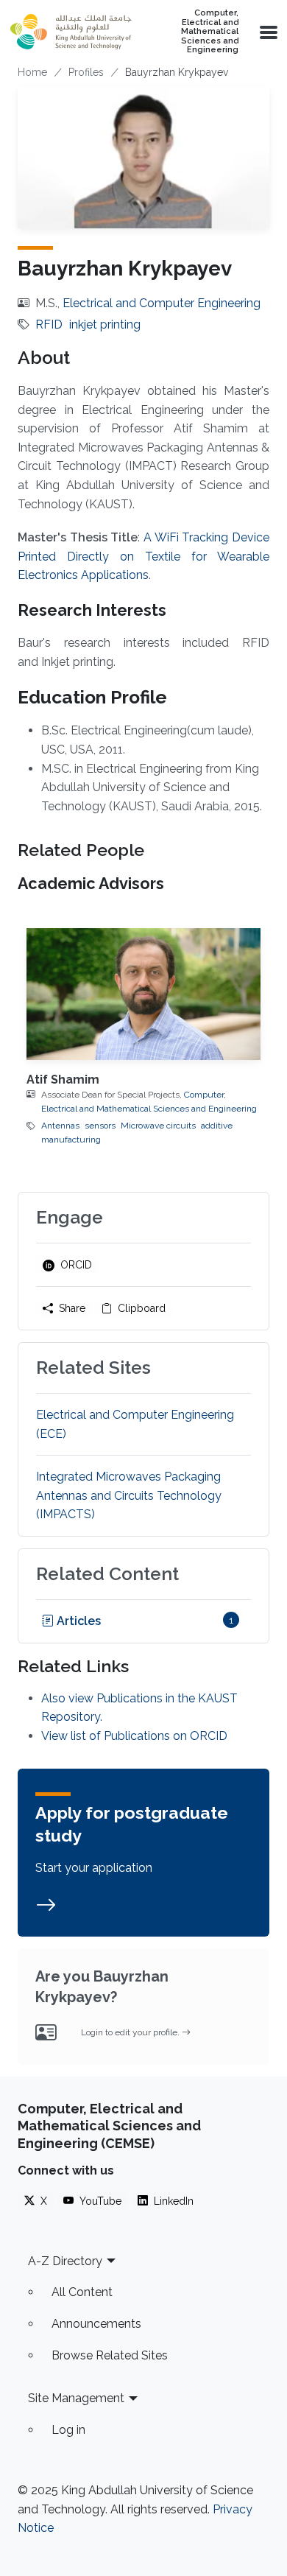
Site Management (76, 2398)
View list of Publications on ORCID (134, 1736)
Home (32, 72)
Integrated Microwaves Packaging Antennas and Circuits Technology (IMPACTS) (129, 1495)
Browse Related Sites (110, 2355)
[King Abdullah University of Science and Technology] (71, 32)
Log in (68, 2430)
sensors (100, 1126)
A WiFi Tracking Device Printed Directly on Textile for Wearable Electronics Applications (143, 556)
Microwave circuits (158, 1126)
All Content (82, 2292)
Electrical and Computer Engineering (162, 303)
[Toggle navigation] (267, 32)
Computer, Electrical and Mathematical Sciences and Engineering (210, 32)
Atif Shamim (63, 1080)
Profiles (86, 72)
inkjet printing (105, 324)
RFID (49, 324)
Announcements (96, 2324)
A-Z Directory (65, 2261)
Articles (77, 1621)
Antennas (60, 1126)
